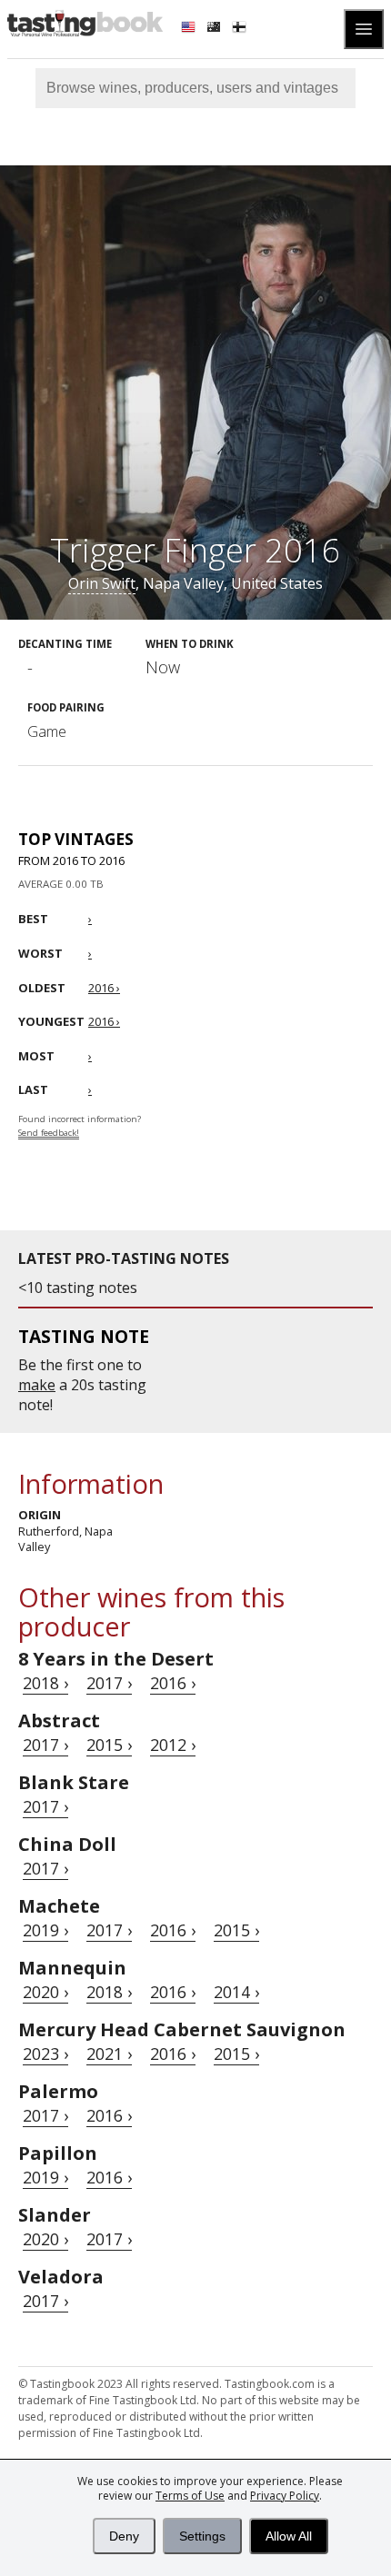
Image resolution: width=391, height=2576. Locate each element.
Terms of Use (190, 2496)
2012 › (173, 1745)
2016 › (173, 1683)
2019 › (45, 1930)
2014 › (236, 1992)
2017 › (109, 1683)
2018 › (45, 1683)
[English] (190, 29)
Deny (124, 2536)
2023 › (45, 2054)
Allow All (289, 2536)
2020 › (45, 1992)
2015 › (109, 1745)
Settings (202, 2536)
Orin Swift (102, 583)
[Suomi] (241, 29)
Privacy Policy (285, 2496)
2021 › (109, 2054)
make (37, 1385)
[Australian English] (216, 29)
